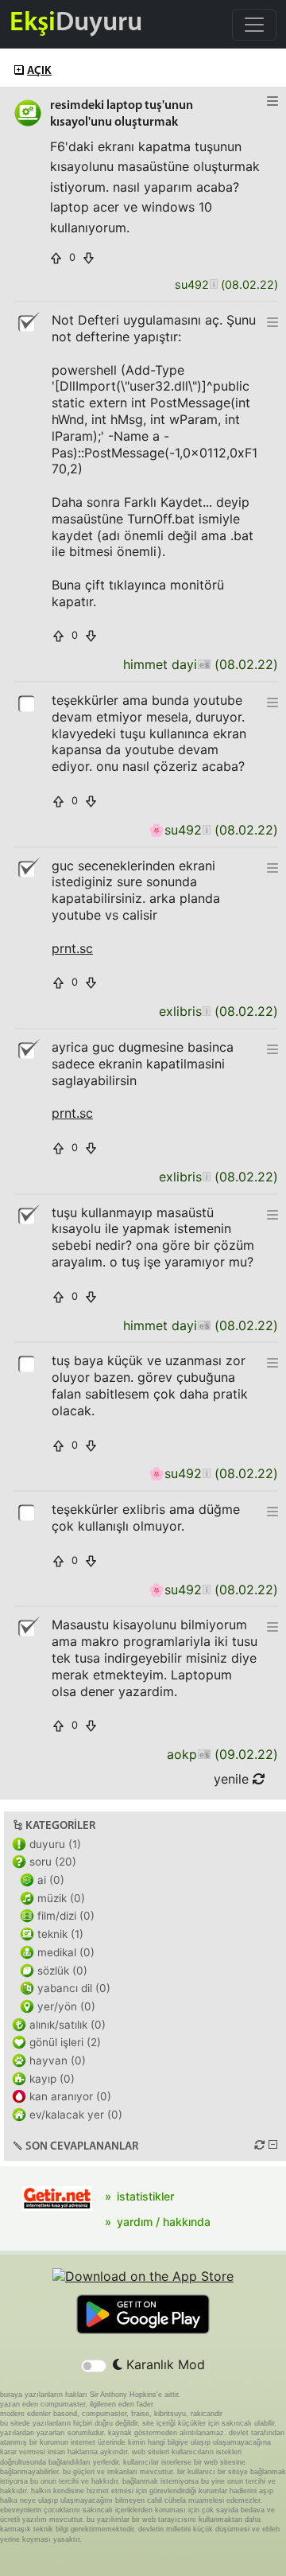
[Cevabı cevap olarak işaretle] (28, 702)
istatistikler (145, 2196)
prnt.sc (72, 948)
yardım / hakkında (164, 2222)
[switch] (94, 2366)
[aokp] (204, 1755)
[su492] (213, 285)
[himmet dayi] (204, 665)
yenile (233, 1779)
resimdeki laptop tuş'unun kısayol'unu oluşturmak (122, 114)
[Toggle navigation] (254, 25)
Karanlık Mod (164, 2364)
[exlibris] (206, 1012)
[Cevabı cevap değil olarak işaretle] (28, 322)
